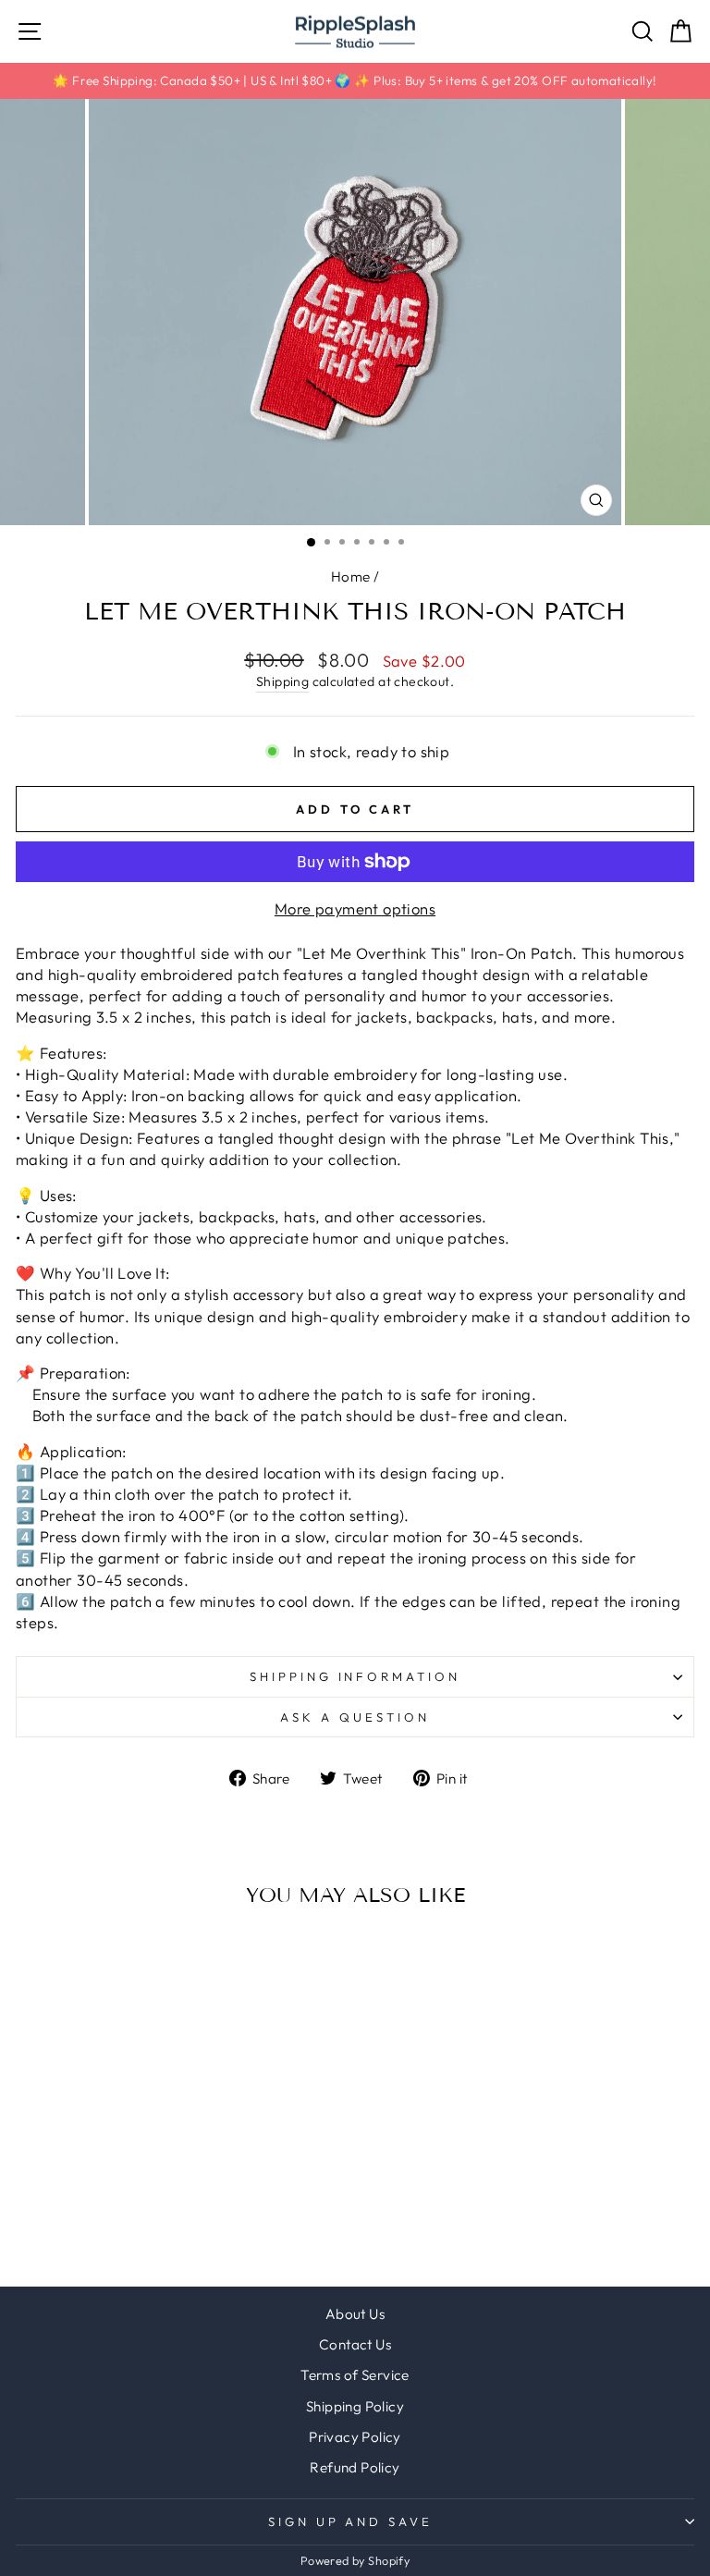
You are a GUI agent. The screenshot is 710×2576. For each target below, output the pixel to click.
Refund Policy (355, 2467)
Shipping (282, 681)
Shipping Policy (355, 2406)
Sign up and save (351, 2521)
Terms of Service (355, 2375)
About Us (355, 2314)
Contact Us (355, 2344)
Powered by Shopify (355, 2560)
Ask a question (355, 1717)
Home (351, 577)
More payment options (355, 908)
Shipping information (355, 1676)
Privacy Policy (355, 2437)
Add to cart (146, 2154)
